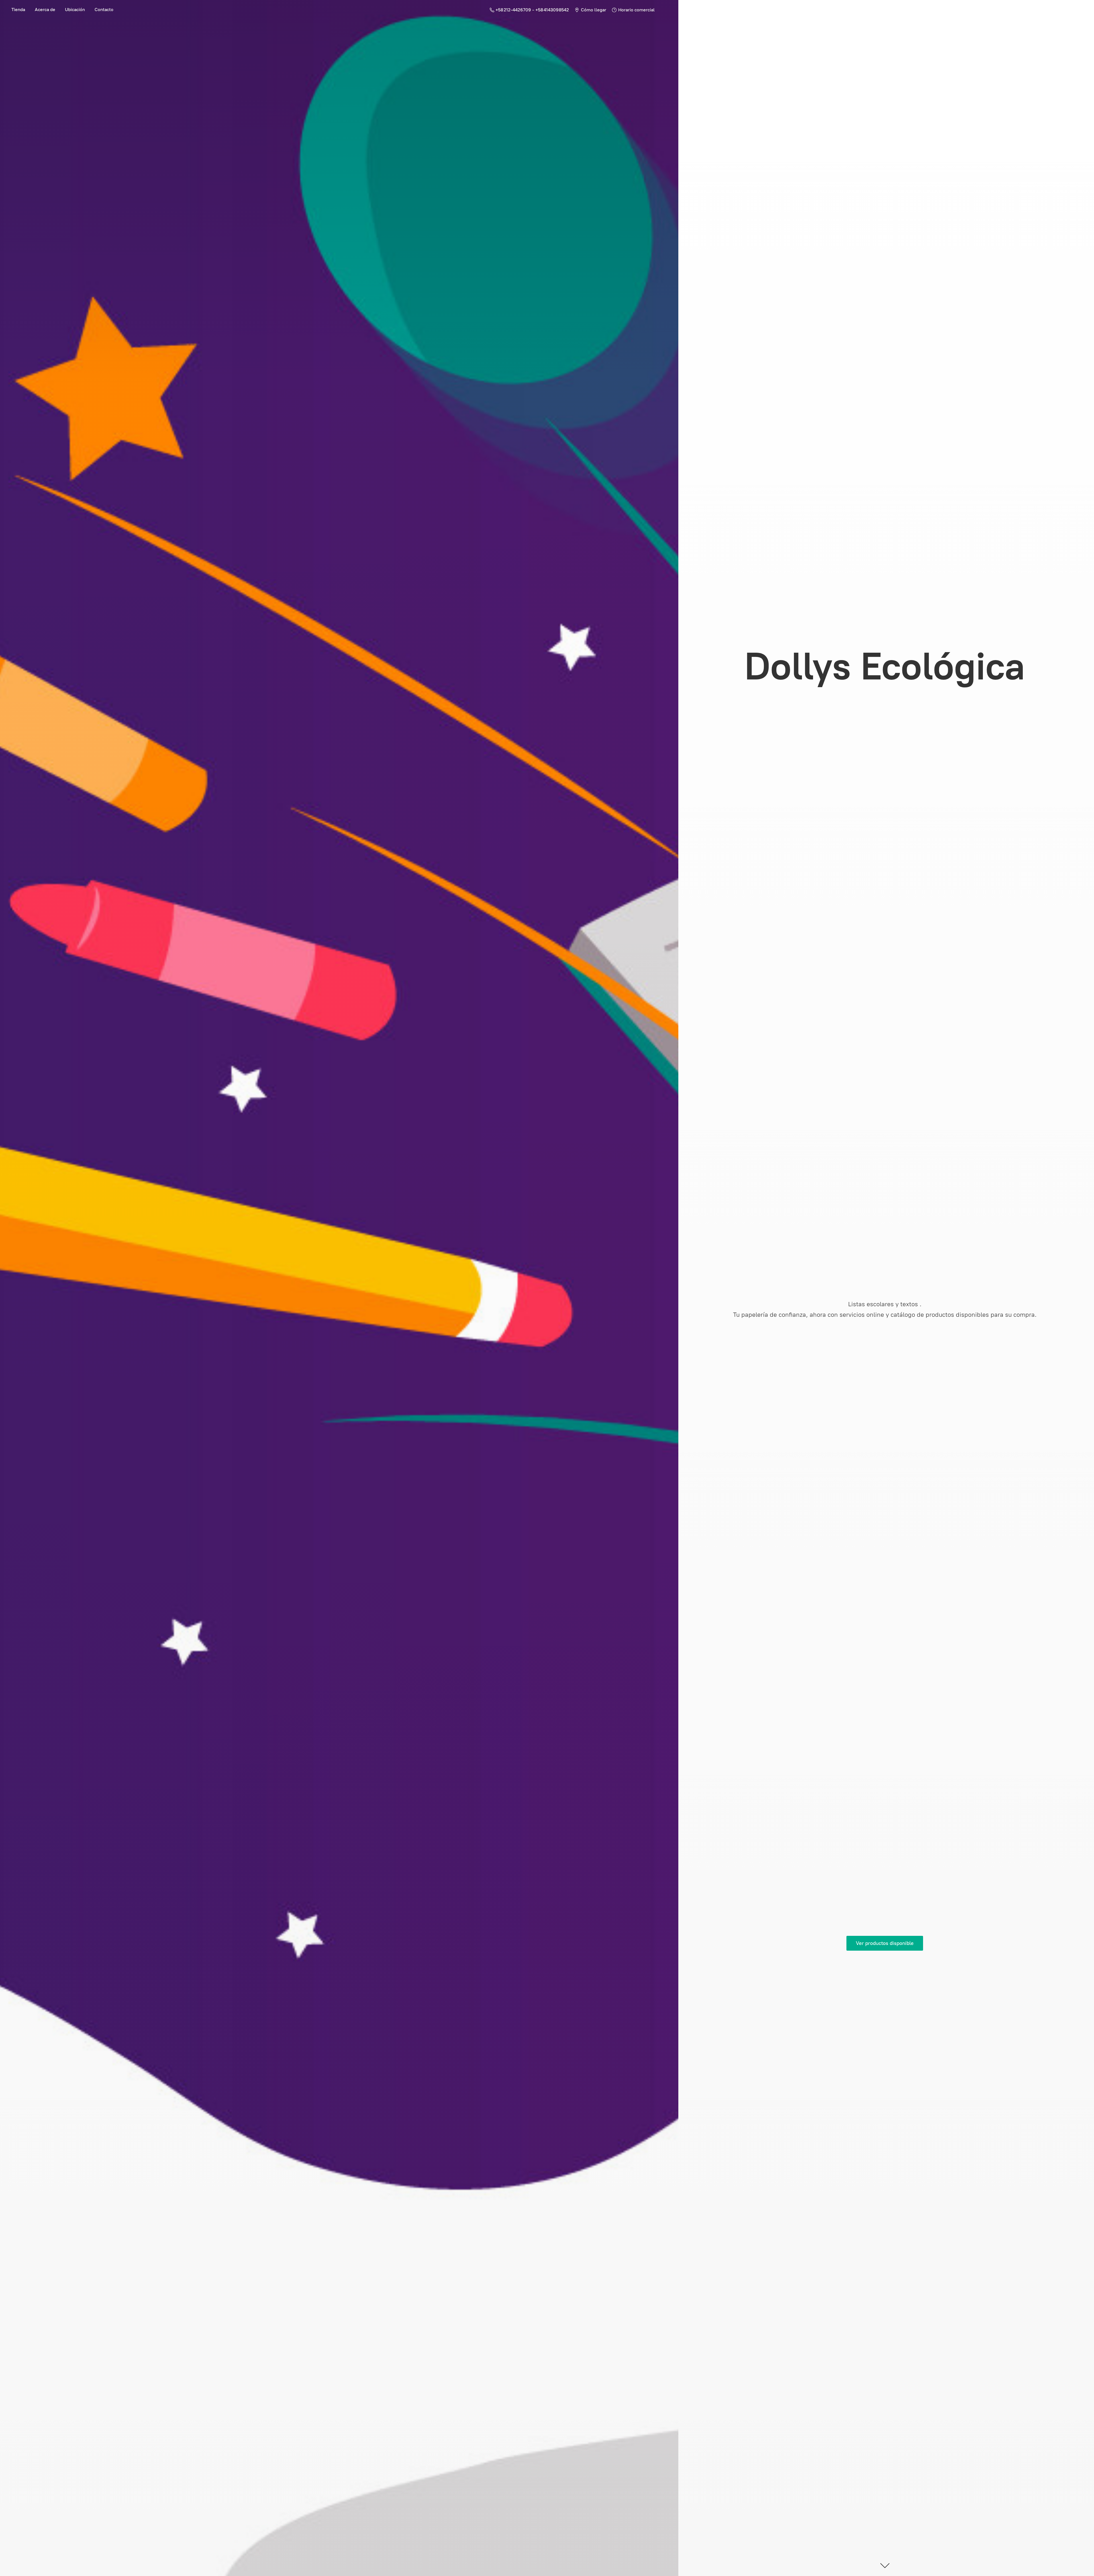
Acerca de (45, 10)
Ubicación (75, 10)
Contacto (104, 10)
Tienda (18, 10)
